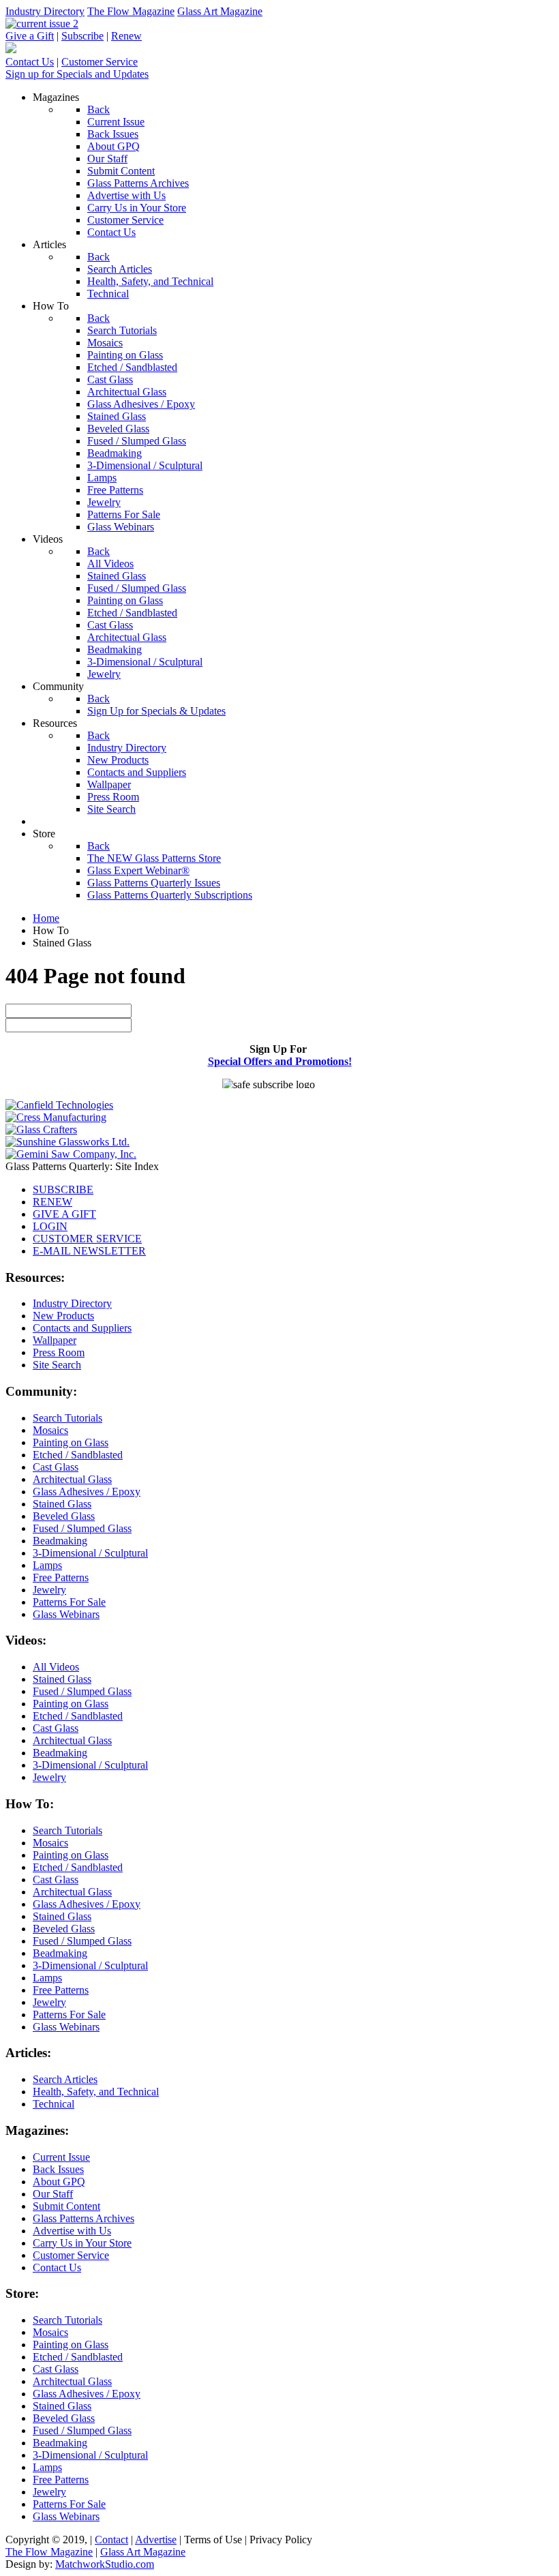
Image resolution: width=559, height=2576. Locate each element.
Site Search (57, 1365)
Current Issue (61, 2157)
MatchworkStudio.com (105, 2564)
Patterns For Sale (69, 1602)
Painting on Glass (71, 1442)
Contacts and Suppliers (82, 1328)
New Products (63, 1316)
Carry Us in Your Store (82, 2243)
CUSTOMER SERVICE (87, 1239)
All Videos (56, 1667)
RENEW (52, 1202)
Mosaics (50, 1430)
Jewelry (49, 1590)
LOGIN (50, 1226)
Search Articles (65, 2079)
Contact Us (30, 62)
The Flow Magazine (131, 11)
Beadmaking (60, 1541)
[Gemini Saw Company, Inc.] (71, 1154)
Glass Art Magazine (220, 11)
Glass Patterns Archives (84, 2218)
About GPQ (59, 2182)
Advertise (156, 2540)
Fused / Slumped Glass (82, 1528)
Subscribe (82, 36)
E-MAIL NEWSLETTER (89, 1251)
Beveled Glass (64, 1516)
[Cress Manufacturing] (56, 1117)
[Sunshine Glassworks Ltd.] (67, 1142)
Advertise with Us (72, 2231)
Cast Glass (56, 1467)
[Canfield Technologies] (59, 1105)
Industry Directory (45, 11)
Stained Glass (62, 1504)
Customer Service (100, 62)
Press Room (59, 1352)
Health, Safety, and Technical (96, 2092)
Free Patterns (61, 1577)
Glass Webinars (66, 1614)
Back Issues (58, 2169)
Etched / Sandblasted (78, 1455)
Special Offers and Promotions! (280, 1061)
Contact (111, 2540)
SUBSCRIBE (63, 1189)
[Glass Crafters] (41, 1129)
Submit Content (66, 2206)
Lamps (47, 1565)
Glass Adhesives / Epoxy (87, 1492)
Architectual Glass (72, 1479)
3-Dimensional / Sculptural (90, 1553)
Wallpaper (55, 1340)
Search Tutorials (67, 1418)
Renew (126, 36)
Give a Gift (30, 36)
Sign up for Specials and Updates (77, 74)
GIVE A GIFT (64, 1214)
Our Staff (53, 2194)
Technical (54, 2104)
